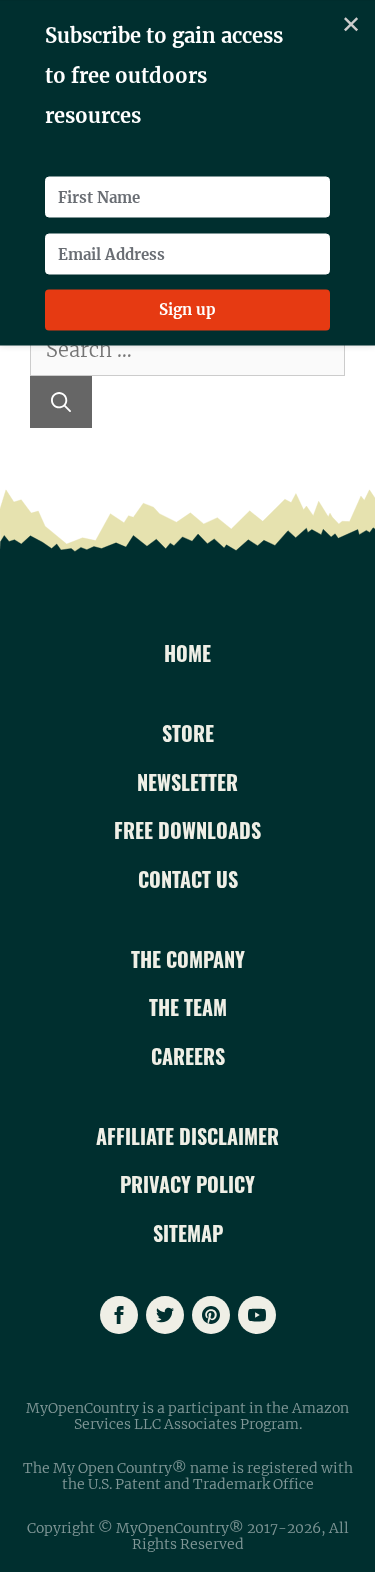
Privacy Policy (187, 1184)
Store (188, 733)
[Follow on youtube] (257, 1315)
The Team (188, 1007)
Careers (188, 1056)
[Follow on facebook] (119, 1315)
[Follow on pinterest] (211, 1315)
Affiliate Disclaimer (187, 1136)
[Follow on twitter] (165, 1315)
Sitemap (188, 1233)
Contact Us (188, 879)
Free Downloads (187, 830)
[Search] (61, 402)
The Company (188, 959)
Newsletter (187, 782)
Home (187, 653)
